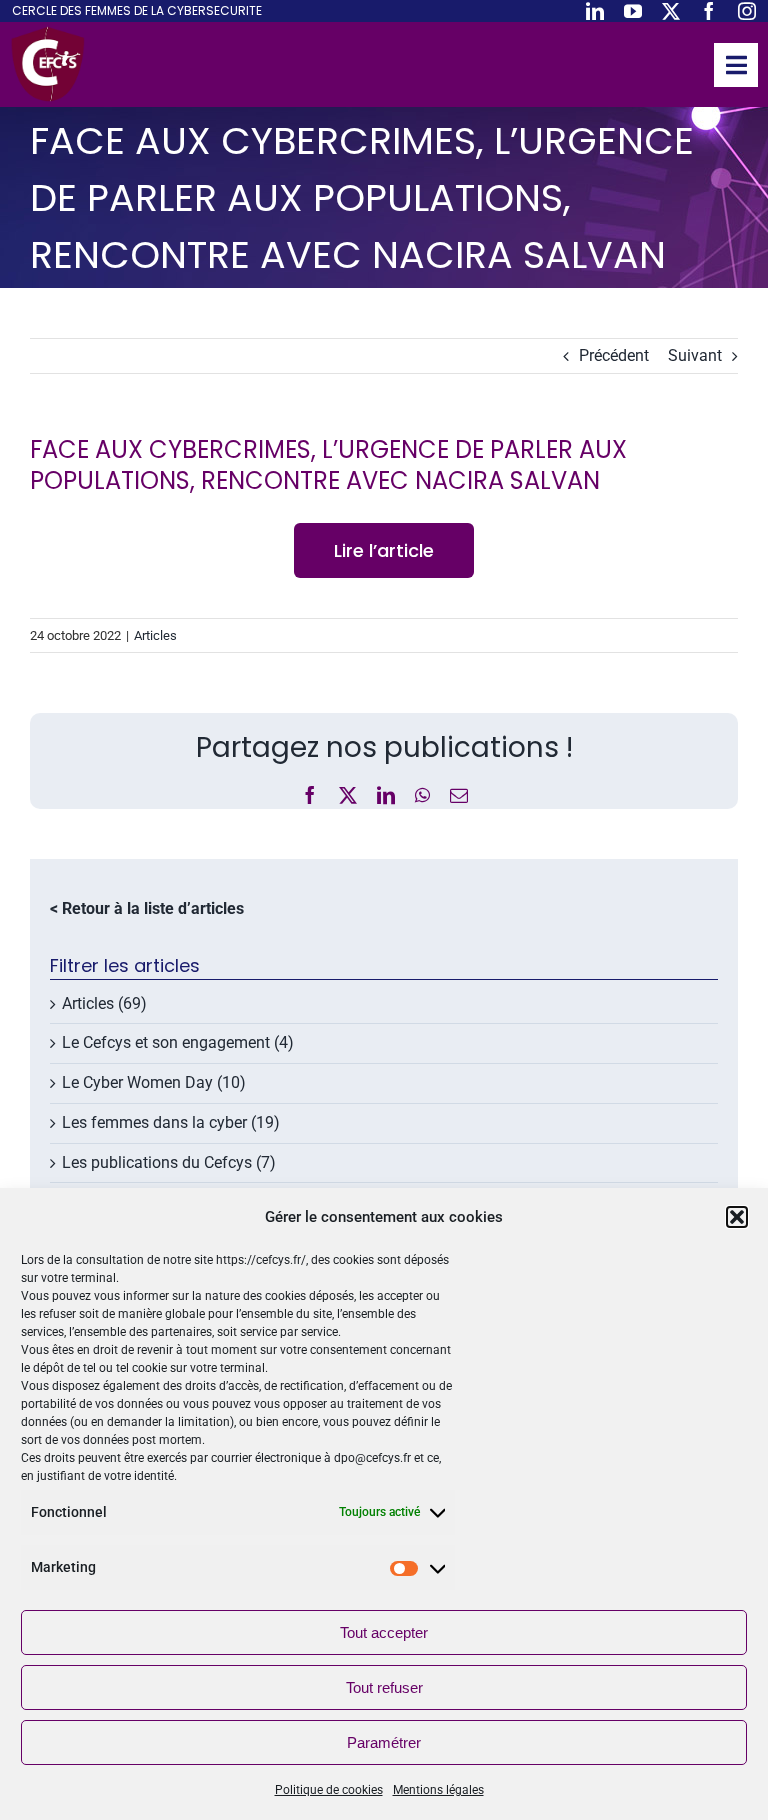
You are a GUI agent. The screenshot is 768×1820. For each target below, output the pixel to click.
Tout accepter (384, 1632)
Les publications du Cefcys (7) (169, 1162)
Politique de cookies (329, 1790)
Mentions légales (438, 1790)
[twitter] (671, 11)
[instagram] (747, 11)
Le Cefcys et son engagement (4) (178, 1042)
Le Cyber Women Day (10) (154, 1082)
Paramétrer (384, 1742)
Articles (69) (104, 1003)
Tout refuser (384, 1687)
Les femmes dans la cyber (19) (171, 1122)
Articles (155, 635)
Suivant (695, 355)
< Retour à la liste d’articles (147, 908)
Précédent (614, 355)
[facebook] (709, 11)
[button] (737, 1217)
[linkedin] (595, 11)
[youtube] (633, 11)
